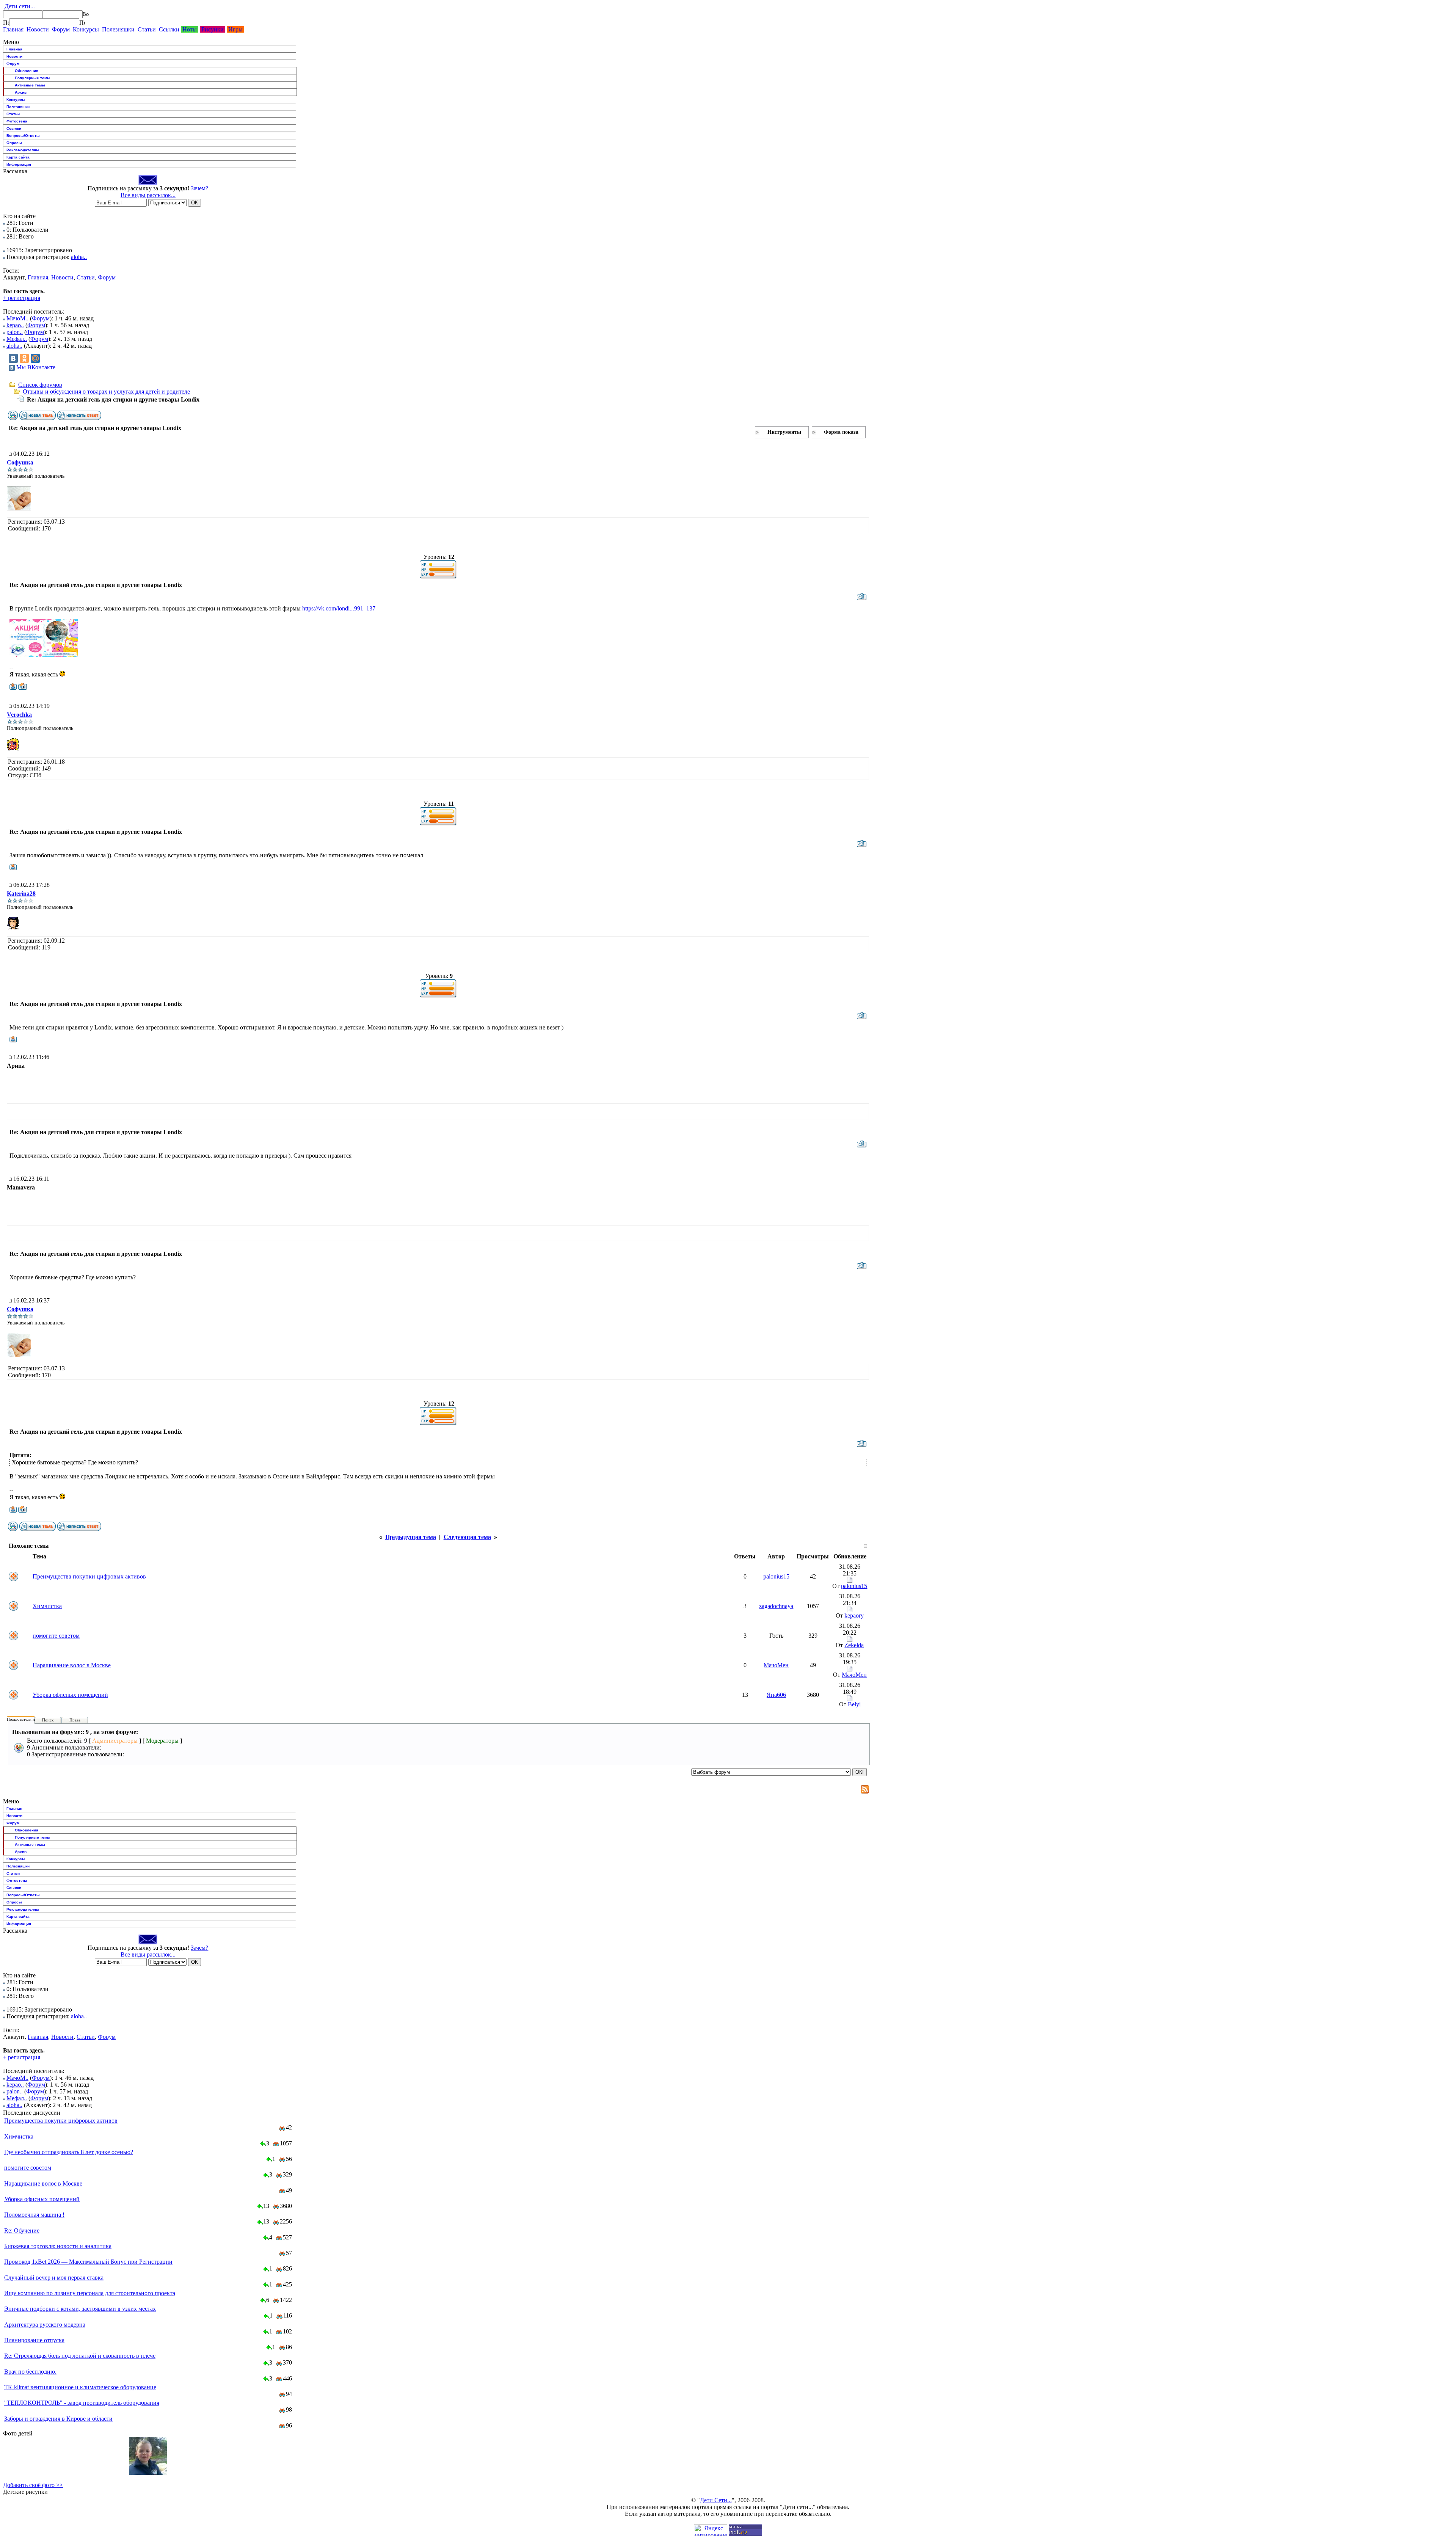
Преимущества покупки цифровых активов (89, 1576)
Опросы (14, 143)
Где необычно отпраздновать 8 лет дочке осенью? (69, 2152)
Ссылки (169, 29)
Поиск (48, 1720)
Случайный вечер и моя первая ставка (54, 2278)
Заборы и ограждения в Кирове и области (58, 2419)
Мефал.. (17, 339)
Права (75, 1720)
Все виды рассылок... (148, 195)
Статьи (147, 29)
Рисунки (213, 29)
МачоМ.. (17, 318)
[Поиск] (6, 22)
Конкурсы (86, 29)
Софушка (20, 462)
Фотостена (17, 121)
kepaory (854, 1615)
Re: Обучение (22, 2231)
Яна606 (776, 1695)
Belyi (854, 1704)
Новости (38, 29)
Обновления (27, 71)
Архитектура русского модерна (45, 2325)
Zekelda (854, 1645)
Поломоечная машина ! (34, 2215)
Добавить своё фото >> (33, 2485)
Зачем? (199, 188)
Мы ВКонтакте (36, 367)
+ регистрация (22, 298)
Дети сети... (19, 6)
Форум (61, 29)
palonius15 (776, 1576)
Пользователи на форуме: (30, 1719)
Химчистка (47, 1606)
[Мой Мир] (35, 358)
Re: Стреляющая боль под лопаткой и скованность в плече (80, 2356)
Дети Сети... (716, 2500)
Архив (21, 92)
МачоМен (776, 1665)
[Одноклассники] (24, 358)
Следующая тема (467, 1537)
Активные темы (30, 85)
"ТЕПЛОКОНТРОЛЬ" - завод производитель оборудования (82, 2403)
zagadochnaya (776, 1606)
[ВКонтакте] (13, 358)
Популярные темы (33, 78)
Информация (19, 164)
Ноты (190, 29)
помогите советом (56, 1636)
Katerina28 (21, 894)
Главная (13, 29)
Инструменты (784, 432)
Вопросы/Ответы (23, 136)
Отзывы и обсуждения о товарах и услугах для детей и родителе (106, 391)
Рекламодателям (23, 150)
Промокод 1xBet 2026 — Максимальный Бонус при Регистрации (88, 2262)
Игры (235, 29)
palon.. (15, 332)
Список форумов (40, 385)
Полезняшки (118, 29)
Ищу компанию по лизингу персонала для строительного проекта (90, 2293)
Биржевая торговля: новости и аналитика (58, 2246)
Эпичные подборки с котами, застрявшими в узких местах (80, 2309)
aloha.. (79, 257)
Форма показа (841, 432)
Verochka (19, 715)
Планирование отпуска (34, 2340)
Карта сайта (18, 157)
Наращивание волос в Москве (72, 1665)
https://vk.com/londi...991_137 (339, 608)
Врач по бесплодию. (30, 2372)
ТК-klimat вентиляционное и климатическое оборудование (80, 2387)
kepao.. (15, 325)
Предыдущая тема (411, 1537)
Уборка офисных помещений (70, 1695)
